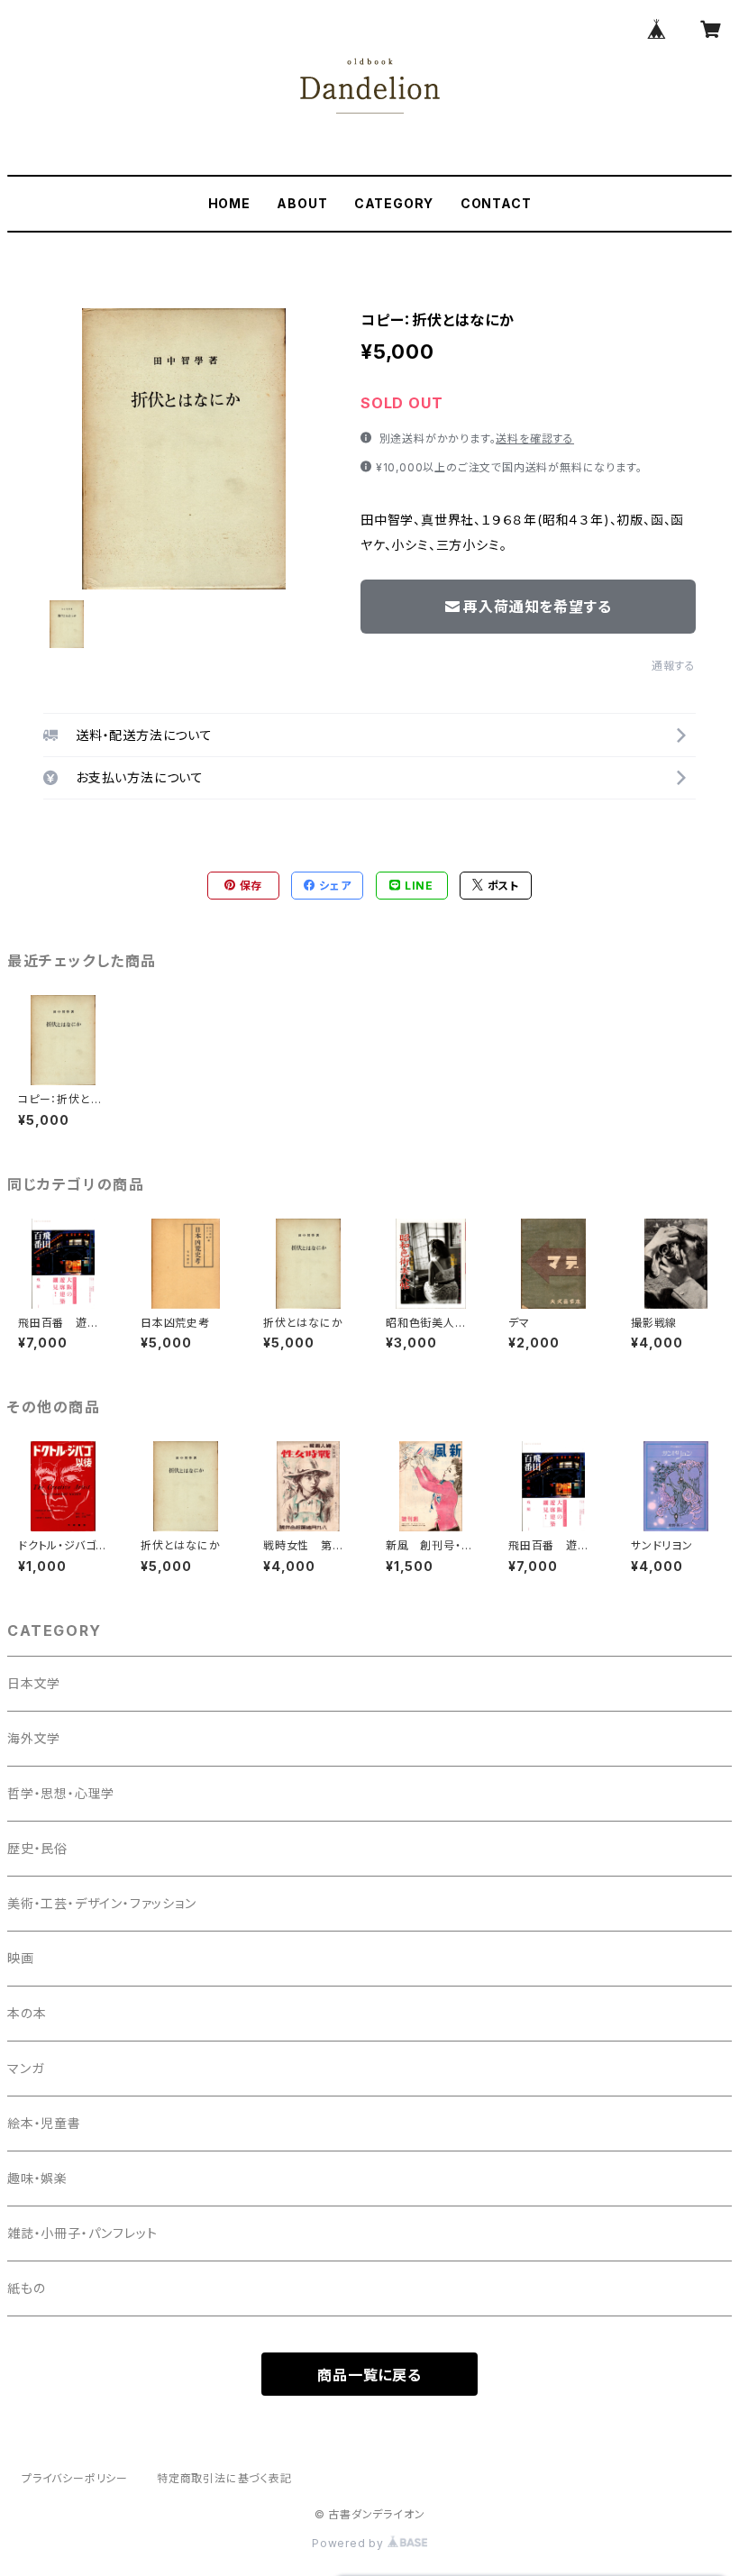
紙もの (26, 2288)
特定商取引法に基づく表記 (224, 2478)
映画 (21, 1958)
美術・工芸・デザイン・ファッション (102, 1903)
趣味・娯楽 (37, 2178)
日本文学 (34, 1683)
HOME (229, 203)
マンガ (25, 2068)
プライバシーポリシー (75, 2478)
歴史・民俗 (37, 1848)
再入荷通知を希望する (537, 607)
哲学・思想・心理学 (61, 1793)
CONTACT (496, 203)
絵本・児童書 (44, 2123)
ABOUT (302, 203)
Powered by (350, 2543)
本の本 (27, 2013)
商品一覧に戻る (369, 2375)
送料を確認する (535, 438)
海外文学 (34, 1738)
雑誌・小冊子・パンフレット (82, 2233)
